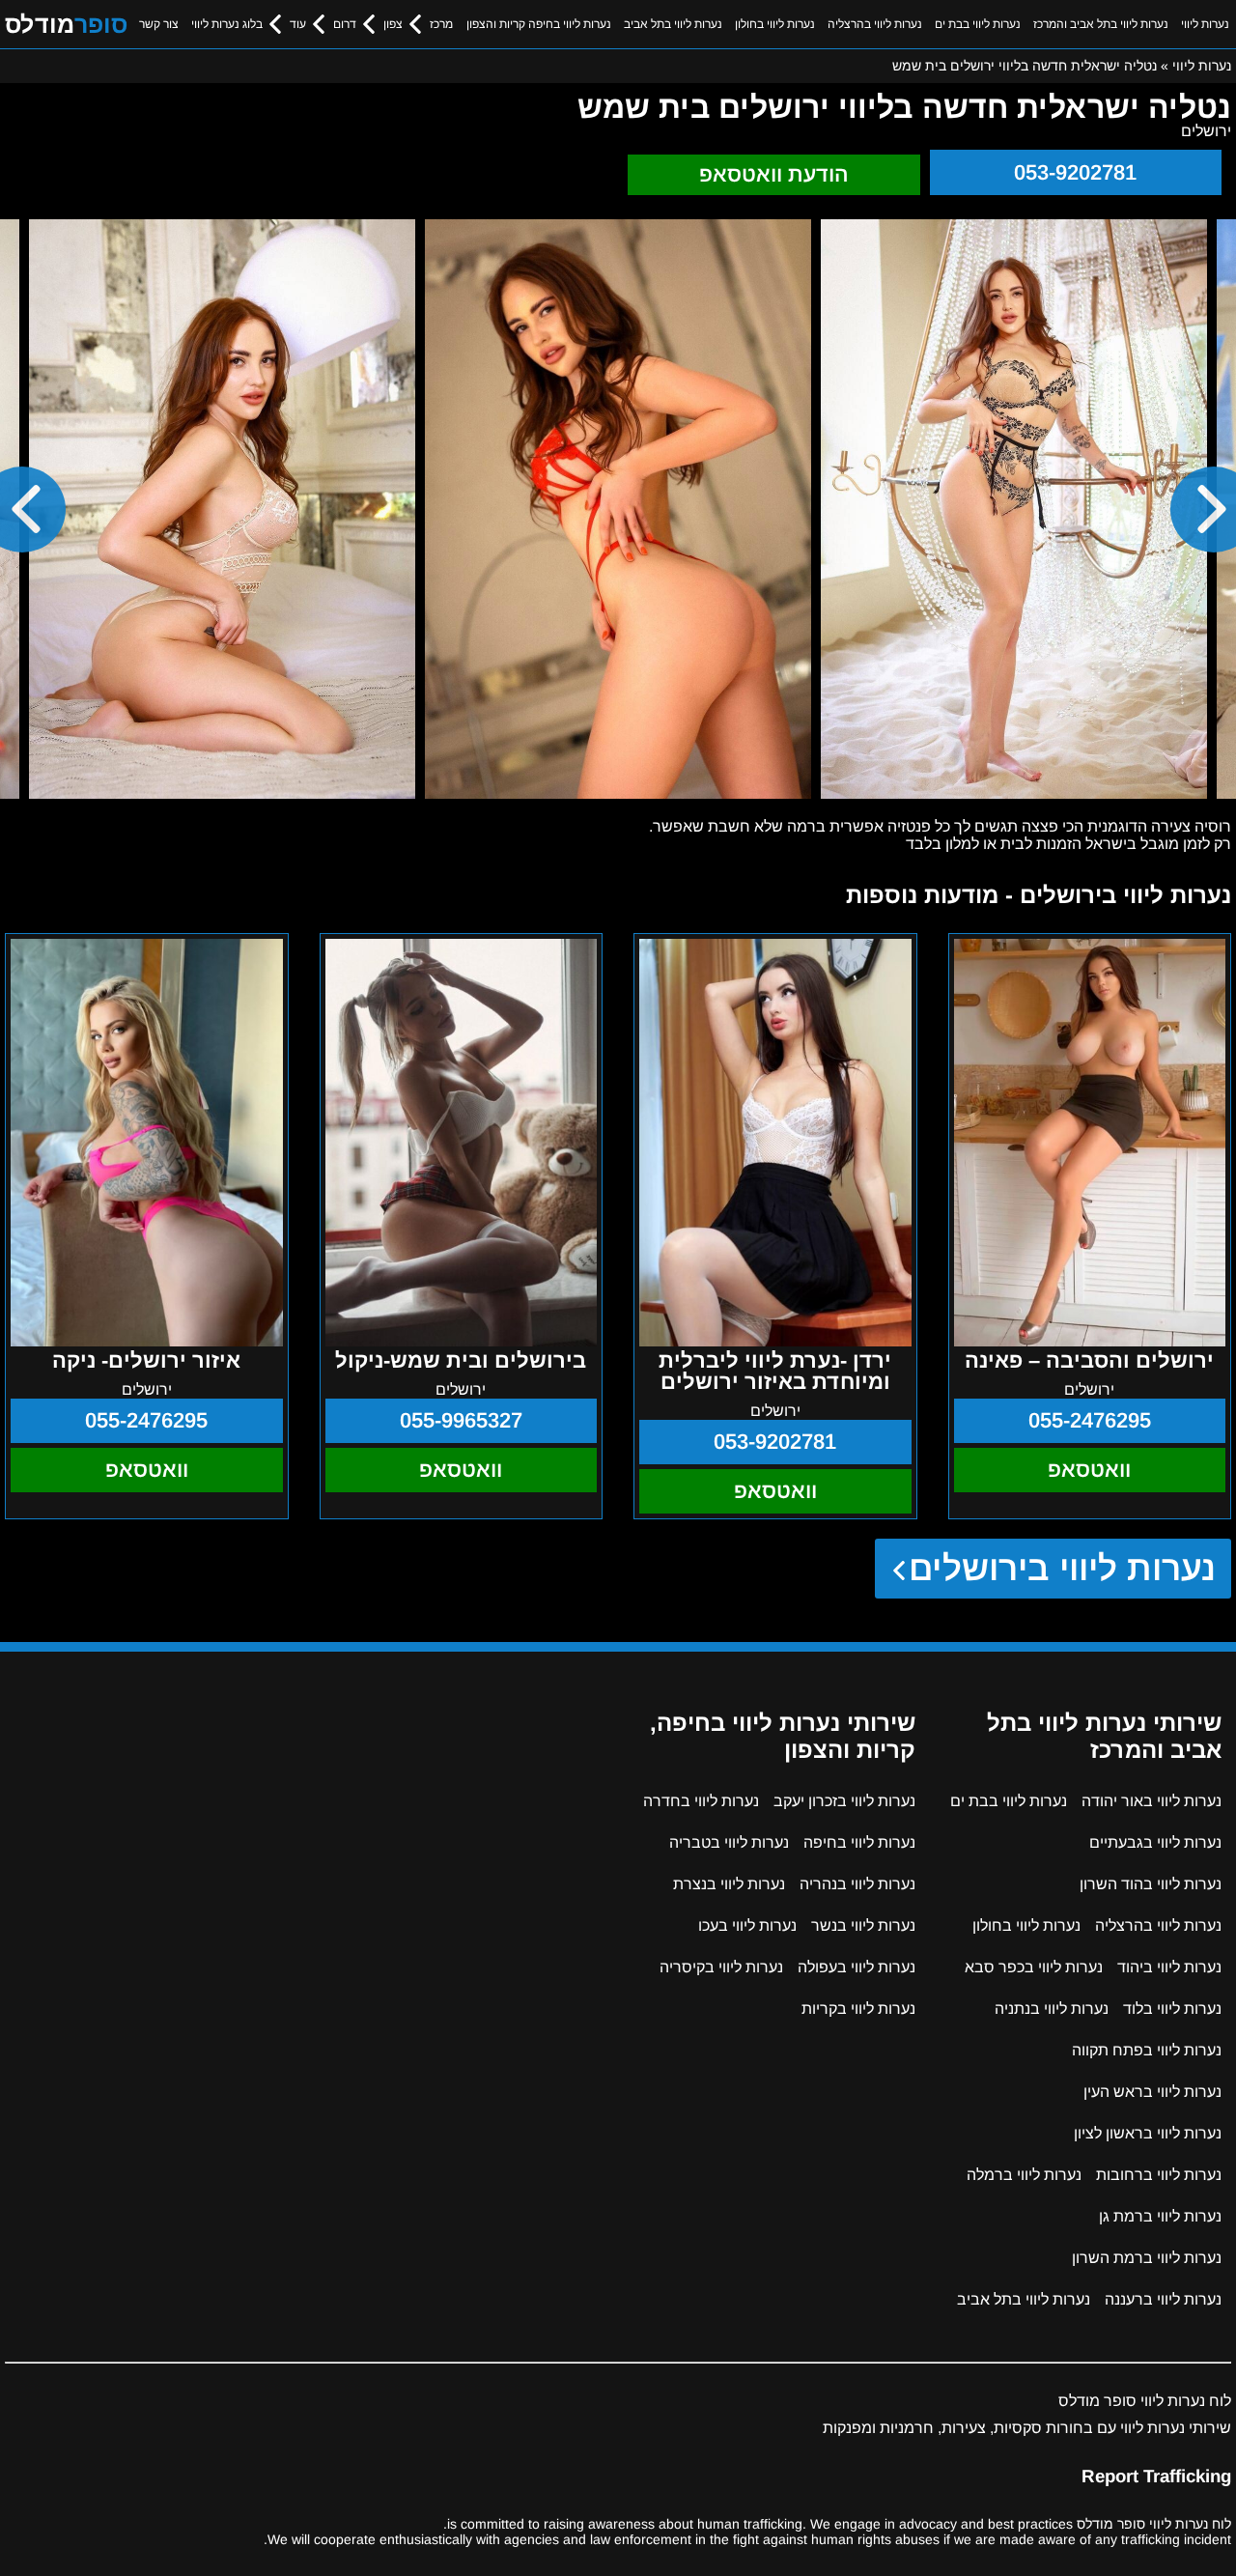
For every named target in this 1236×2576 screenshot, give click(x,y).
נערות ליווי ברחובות (1159, 2175)
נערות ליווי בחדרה (701, 1801)
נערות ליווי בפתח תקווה (1147, 2050)
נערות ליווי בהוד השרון (1151, 1884)
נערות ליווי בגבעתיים (1155, 1842)
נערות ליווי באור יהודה (1152, 1801)
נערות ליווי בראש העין (1152, 2092)
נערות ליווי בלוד (1172, 2009)
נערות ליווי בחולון (775, 24)
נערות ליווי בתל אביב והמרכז (1101, 24)
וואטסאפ (1089, 1470)
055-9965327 (461, 1420)
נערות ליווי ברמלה (1024, 2175)
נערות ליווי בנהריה (857, 1884)
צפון (393, 24)
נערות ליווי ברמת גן (1160, 2216)
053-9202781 (1075, 172)
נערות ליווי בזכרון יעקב (844, 1801)
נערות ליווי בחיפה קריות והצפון (539, 24)
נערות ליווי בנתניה (1052, 2009)
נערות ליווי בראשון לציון (1148, 2133)
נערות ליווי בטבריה (729, 1842)
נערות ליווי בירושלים (1063, 1568)
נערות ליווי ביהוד (1169, 1967)
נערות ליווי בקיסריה (721, 1967)
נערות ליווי (1205, 24)
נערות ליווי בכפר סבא (1034, 1967)
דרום (345, 24)
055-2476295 (1090, 1420)
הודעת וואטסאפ (774, 174)
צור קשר (159, 24)
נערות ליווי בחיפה (859, 1842)
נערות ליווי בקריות (858, 2009)
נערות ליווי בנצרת (729, 1884)
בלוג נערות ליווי (227, 24)
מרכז (441, 24)
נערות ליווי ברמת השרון (1147, 2258)
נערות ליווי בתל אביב (673, 24)
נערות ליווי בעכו (747, 1925)
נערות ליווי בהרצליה (875, 24)
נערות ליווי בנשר (863, 1925)
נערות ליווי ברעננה (1163, 2299)
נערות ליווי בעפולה (857, 1967)
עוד (298, 24)
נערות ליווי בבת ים (978, 24)
